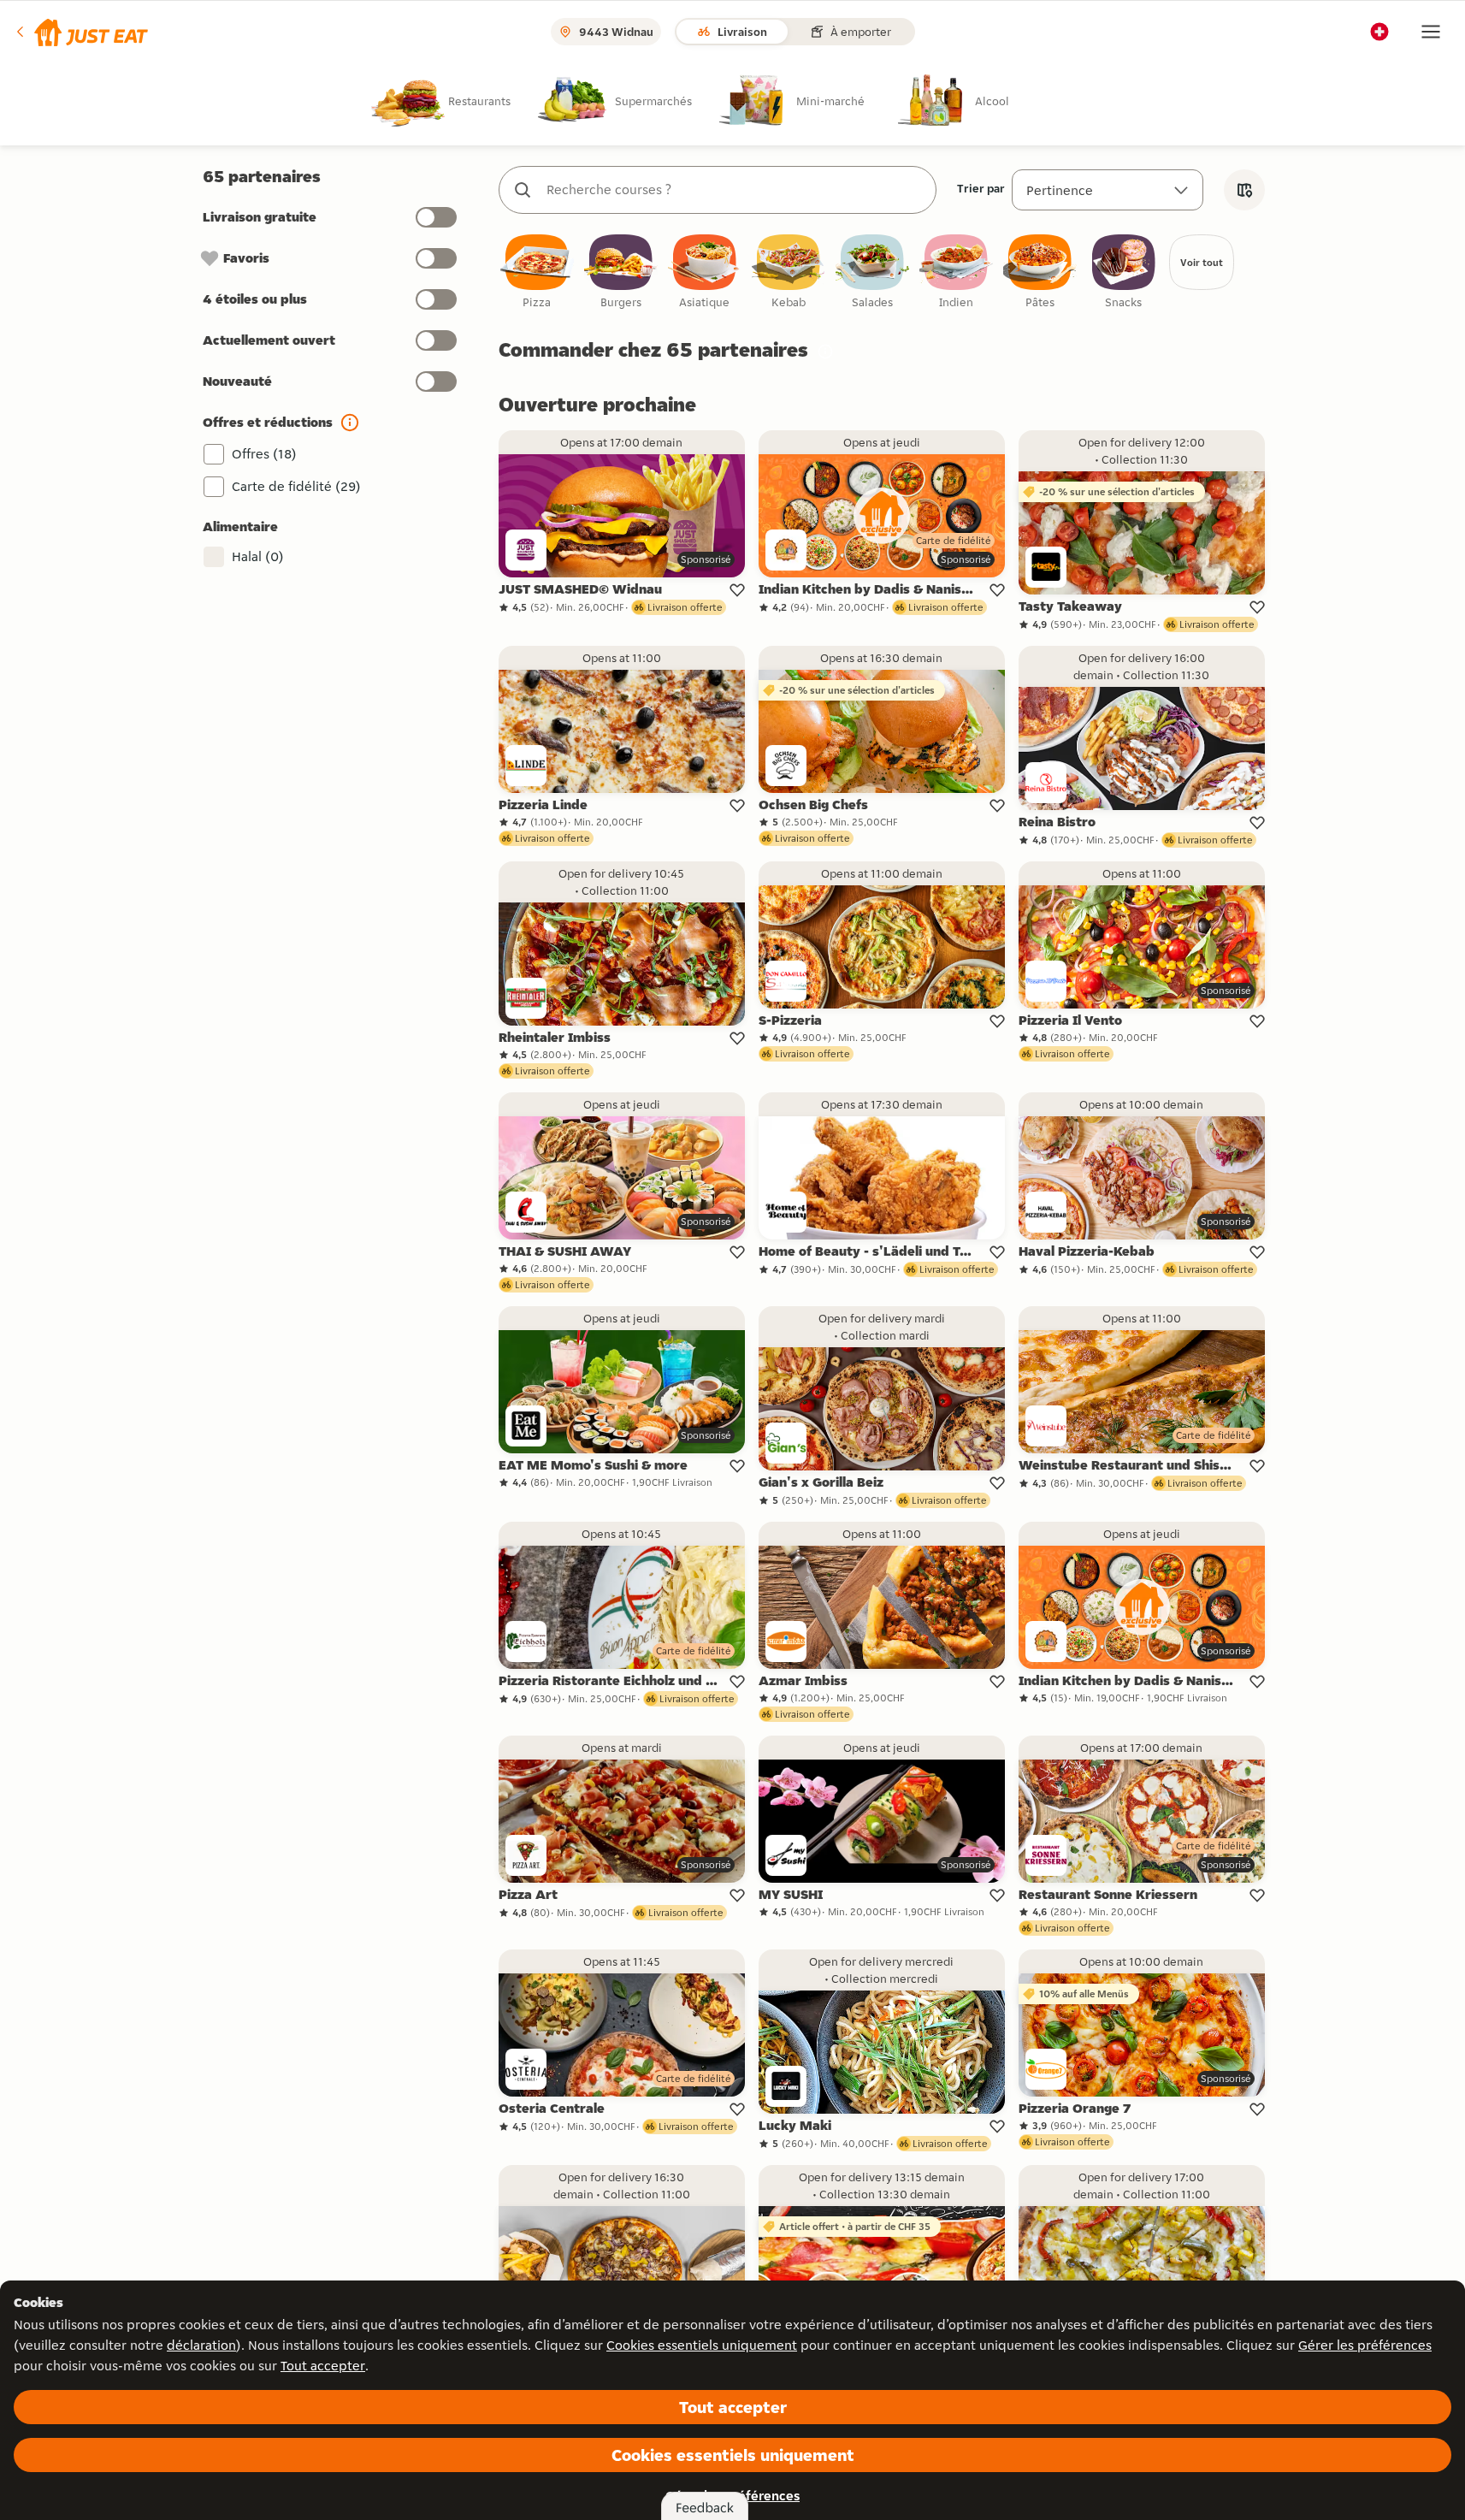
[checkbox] (537, 272)
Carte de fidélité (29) (296, 486)
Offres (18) (264, 454)
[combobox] (735, 190)
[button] (81, 32)
